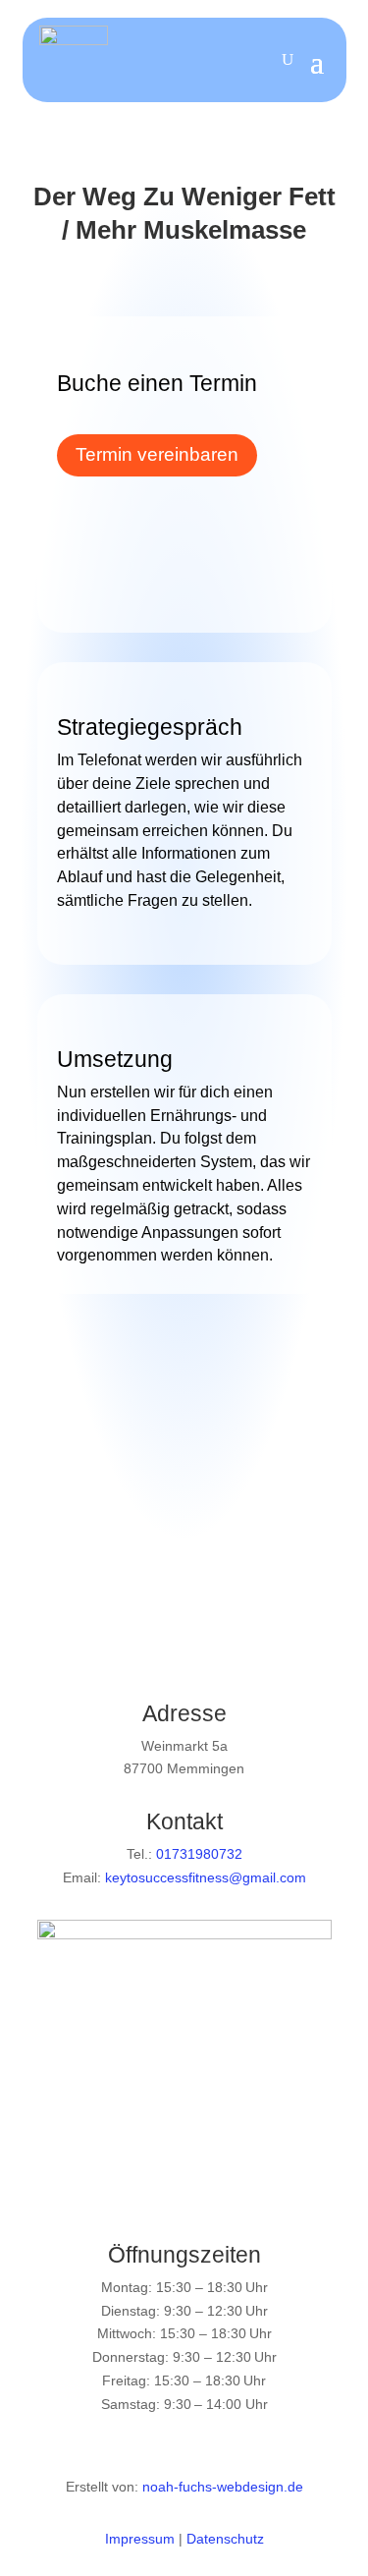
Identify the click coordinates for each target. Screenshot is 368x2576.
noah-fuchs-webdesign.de (223, 2487)
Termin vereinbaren (157, 454)
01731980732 (199, 1854)
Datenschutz (225, 2539)
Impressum (140, 2539)
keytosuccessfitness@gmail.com (206, 1877)
